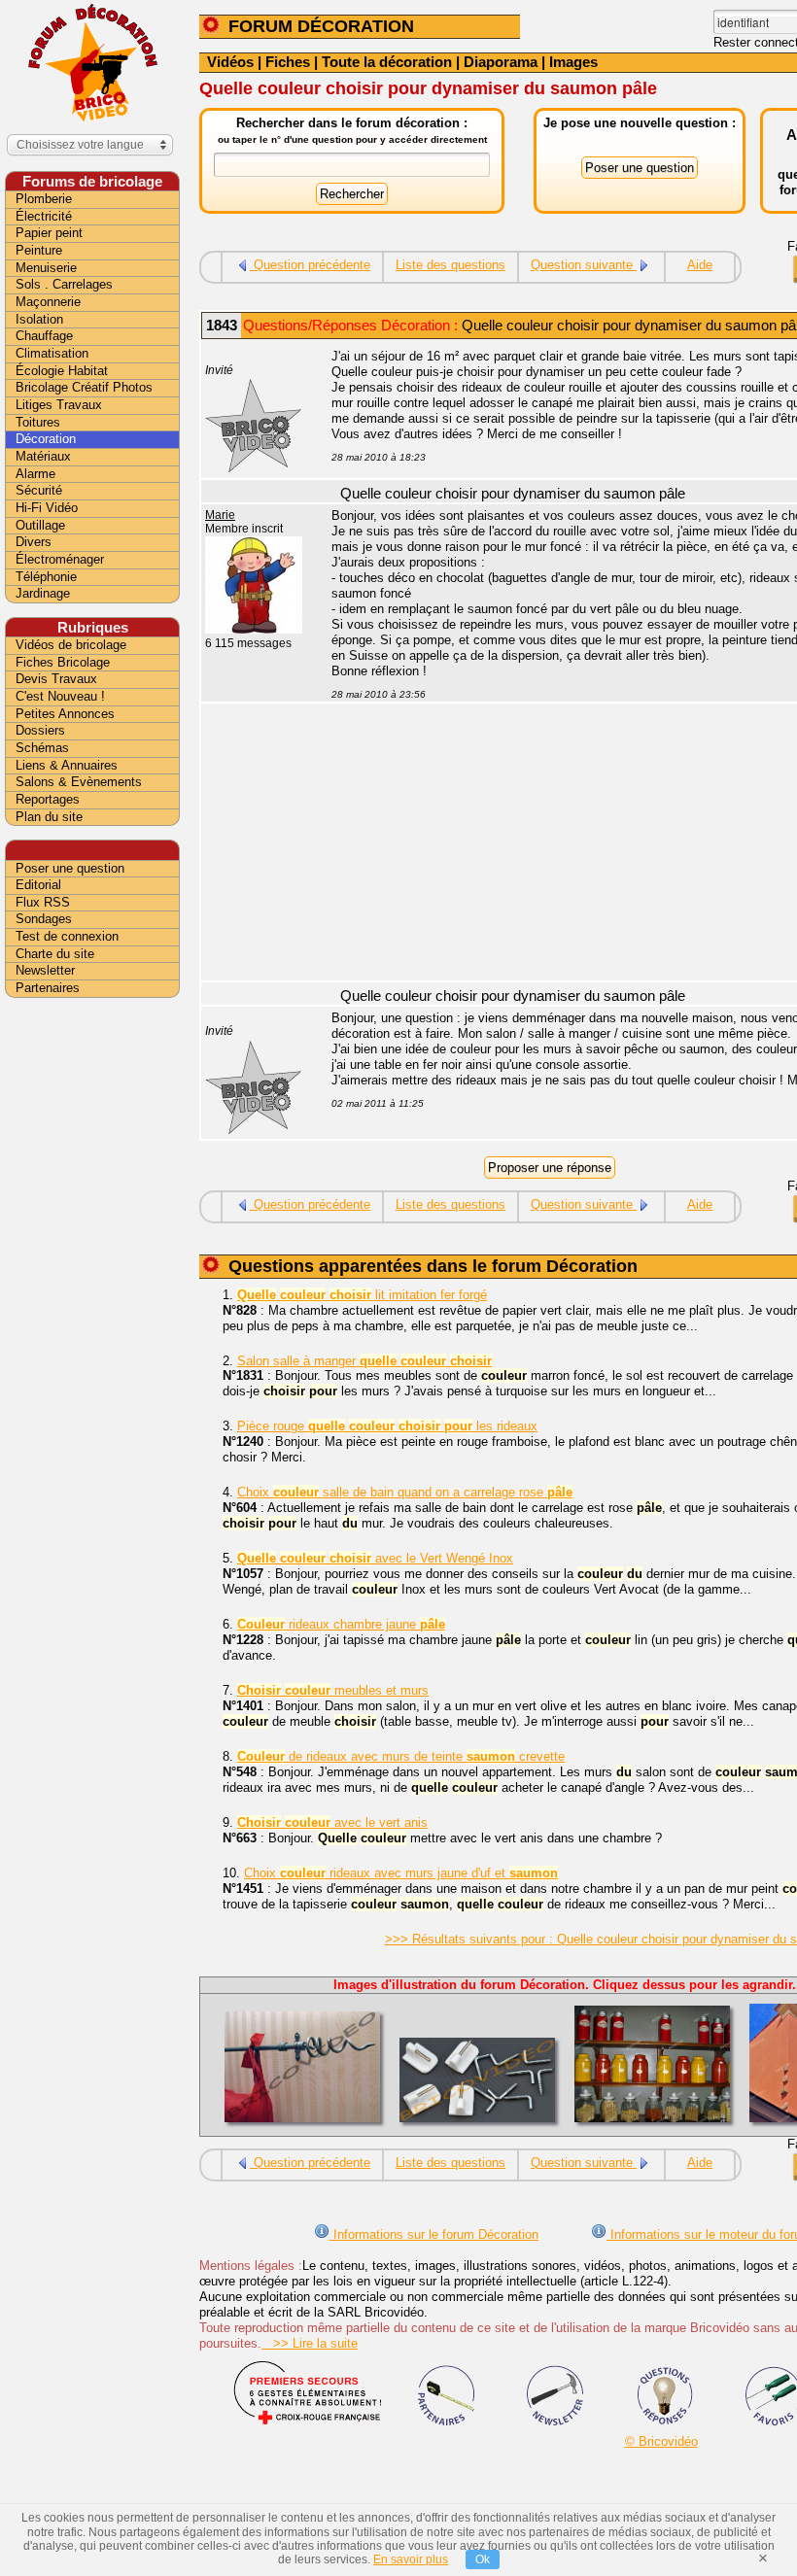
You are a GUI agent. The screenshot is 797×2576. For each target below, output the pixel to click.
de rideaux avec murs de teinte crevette (401, 1756)
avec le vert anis (332, 1822)
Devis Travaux (56, 679)
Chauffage (44, 336)
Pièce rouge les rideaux (387, 1426)
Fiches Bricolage (63, 662)
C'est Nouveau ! (60, 696)
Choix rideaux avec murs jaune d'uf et (401, 1873)
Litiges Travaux (59, 405)
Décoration (46, 439)
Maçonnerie (48, 302)
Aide (700, 265)
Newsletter (45, 970)
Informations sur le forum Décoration (434, 2234)
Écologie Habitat (62, 371)
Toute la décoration (387, 62)
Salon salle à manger (364, 1361)
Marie (220, 515)
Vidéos (230, 62)
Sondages (44, 919)
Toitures (38, 422)
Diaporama (501, 62)
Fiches (288, 62)
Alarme (35, 474)
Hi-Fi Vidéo (47, 508)
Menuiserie (46, 268)
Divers (34, 542)
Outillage (40, 525)
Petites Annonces (65, 714)
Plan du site (49, 817)
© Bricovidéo (661, 2441)
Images (573, 62)
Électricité (44, 216)
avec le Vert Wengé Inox (375, 1558)
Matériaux (43, 456)
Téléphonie (46, 577)
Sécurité (39, 490)
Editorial (38, 885)
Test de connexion (67, 936)
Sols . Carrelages (64, 284)
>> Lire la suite (310, 2343)
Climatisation (52, 353)
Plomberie (44, 199)
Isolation (39, 319)
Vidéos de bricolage (71, 645)
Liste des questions (450, 265)
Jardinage (43, 593)
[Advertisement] (92, 1309)
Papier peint (49, 233)
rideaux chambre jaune (341, 1624)
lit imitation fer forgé (362, 1295)
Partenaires (48, 988)
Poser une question (70, 868)
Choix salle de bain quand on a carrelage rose (405, 1492)
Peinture (39, 250)
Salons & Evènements (79, 782)
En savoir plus (411, 2559)
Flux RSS (43, 902)
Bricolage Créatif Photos (84, 387)
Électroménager (60, 559)
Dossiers (40, 730)
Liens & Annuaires (67, 765)
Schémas (42, 748)
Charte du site (55, 954)
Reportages (48, 799)
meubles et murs (333, 1690)
